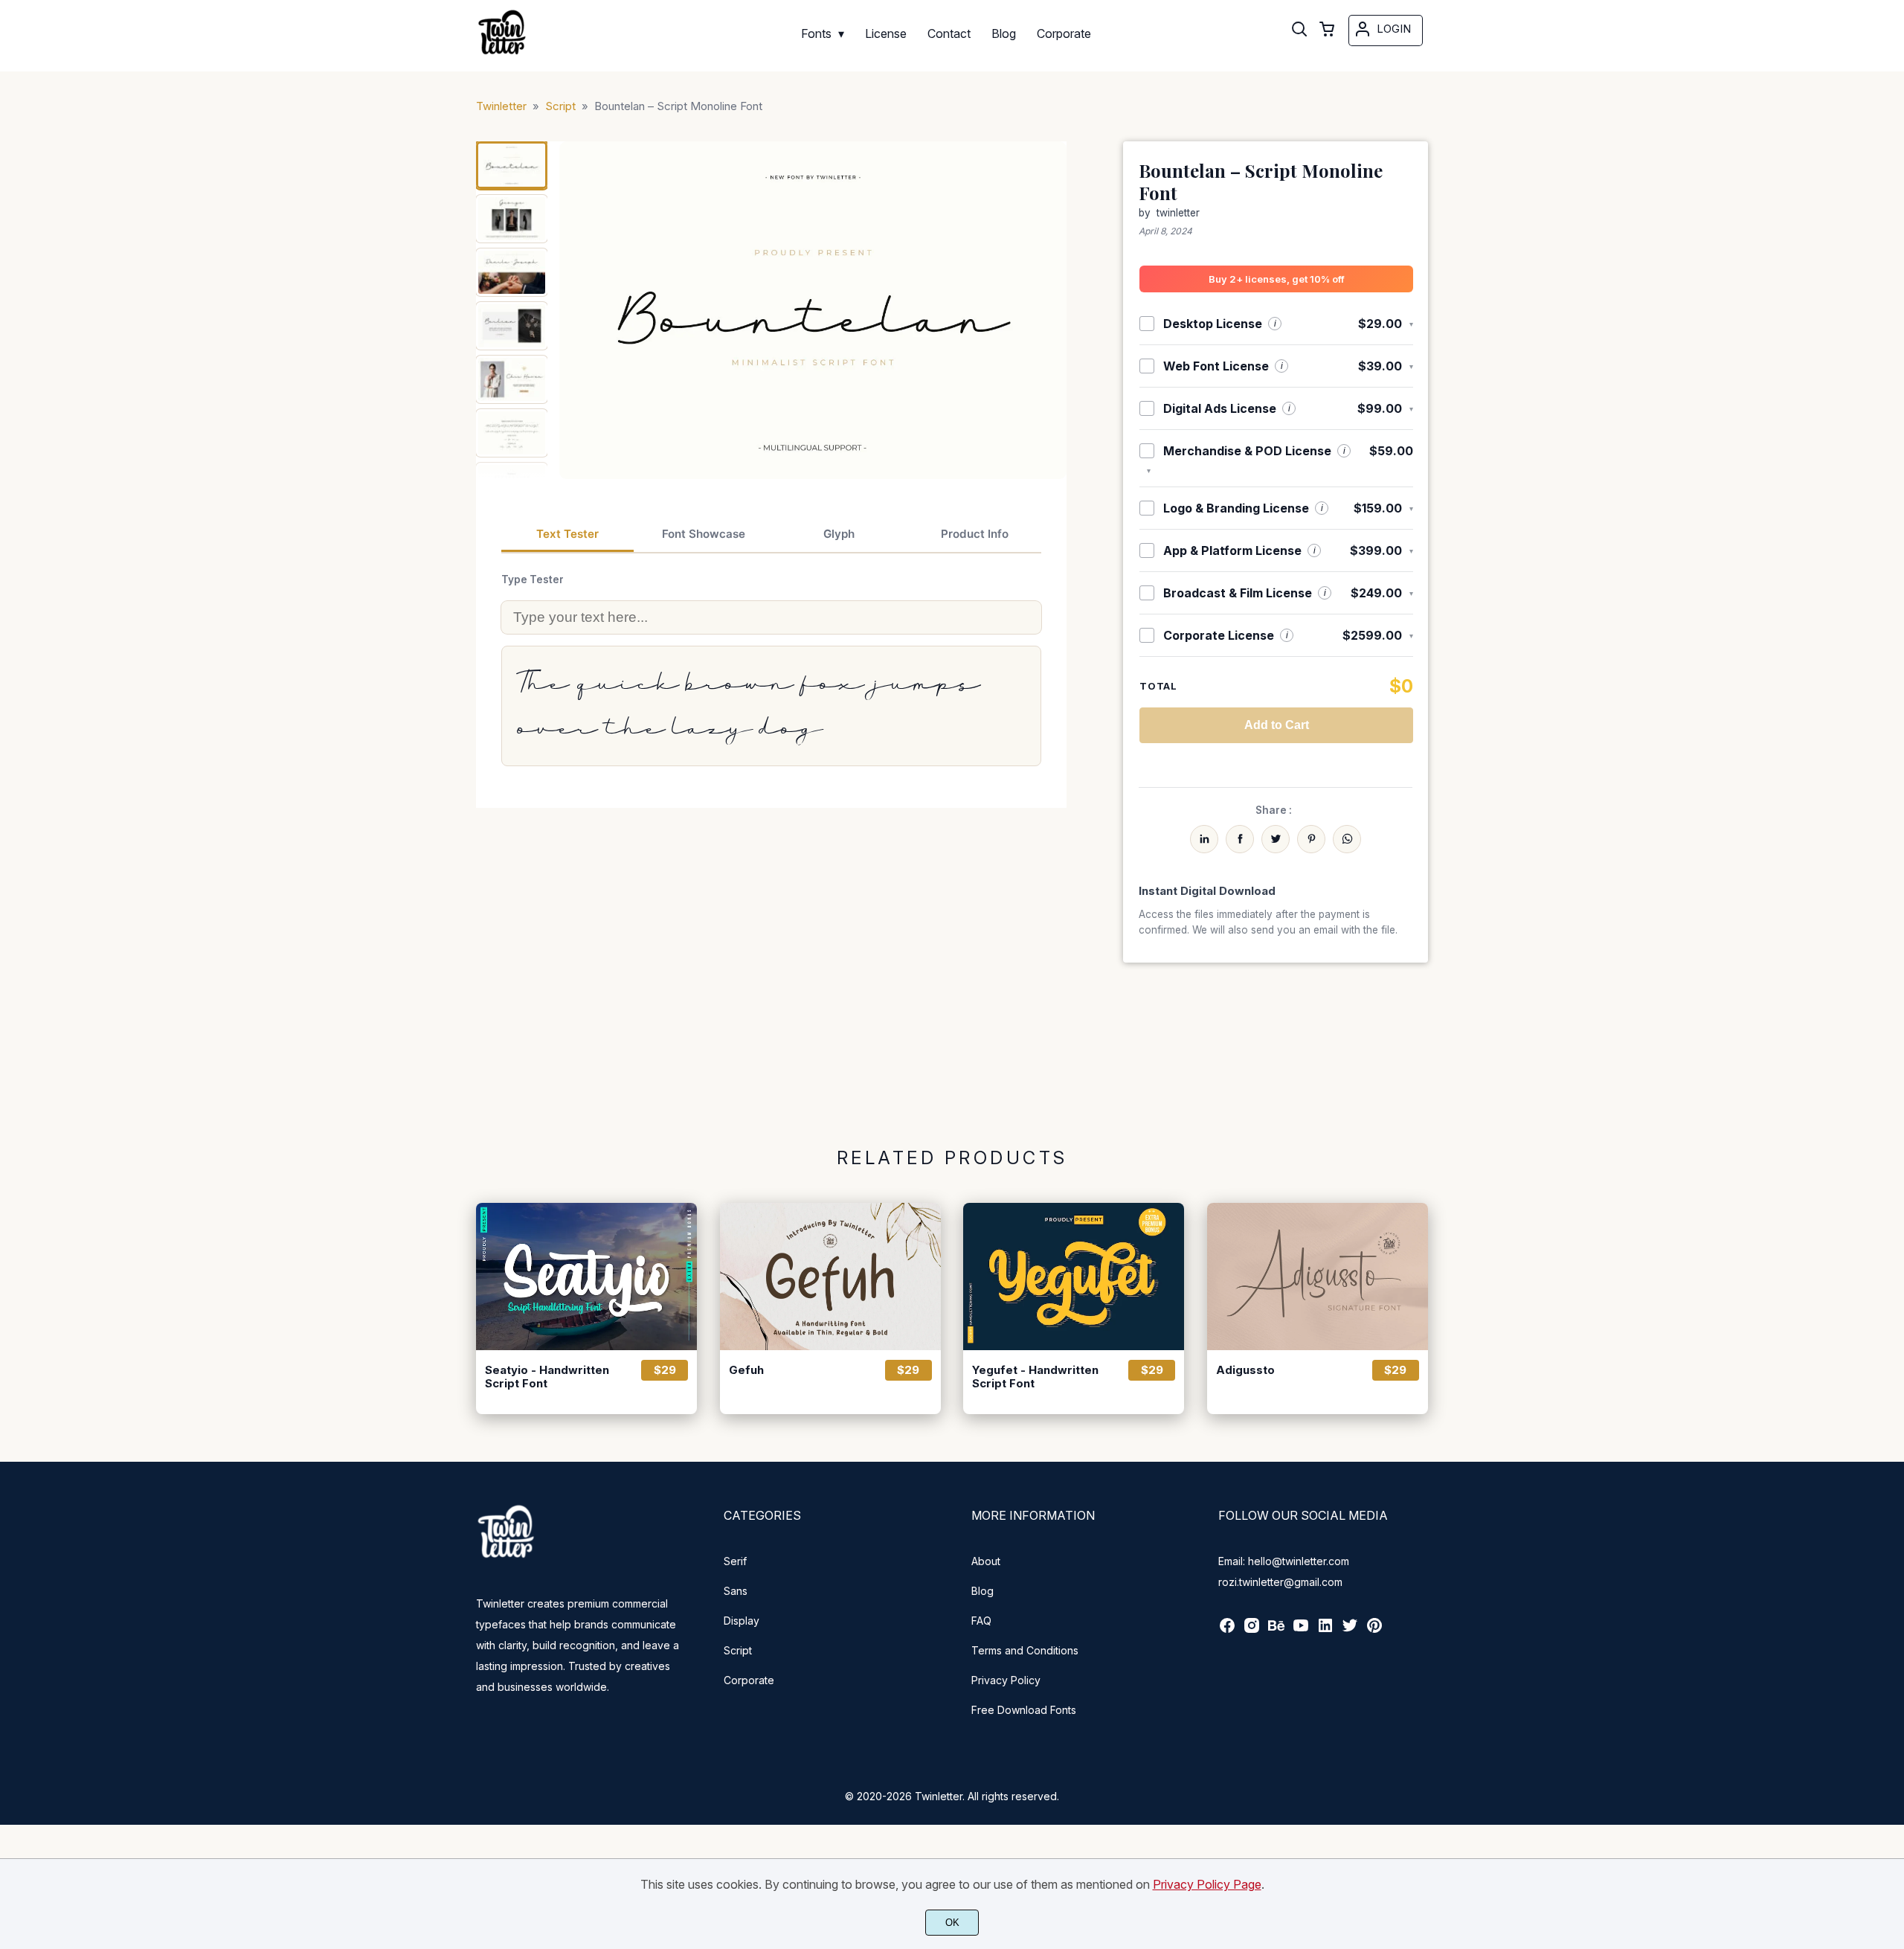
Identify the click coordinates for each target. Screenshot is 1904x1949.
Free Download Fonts (1024, 1710)
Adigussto (1245, 1370)
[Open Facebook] (1227, 1630)
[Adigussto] (1318, 1277)
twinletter (1178, 213)
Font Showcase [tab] (704, 534)
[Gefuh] (830, 1277)
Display (742, 1621)
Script (738, 1650)
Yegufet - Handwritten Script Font (1035, 1377)
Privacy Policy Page (1207, 1884)
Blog (982, 1591)
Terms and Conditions (1025, 1650)
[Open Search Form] (1299, 30)
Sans (736, 1591)
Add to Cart (1277, 725)
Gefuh (746, 1370)
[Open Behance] (1276, 1630)
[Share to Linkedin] (1204, 839)
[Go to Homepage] (502, 53)
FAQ (981, 1621)
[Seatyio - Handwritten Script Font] (586, 1277)
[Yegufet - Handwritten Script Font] (1074, 1277)
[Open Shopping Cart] (1327, 30)
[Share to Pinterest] (1311, 839)
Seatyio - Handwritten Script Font (547, 1377)
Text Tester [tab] (567, 534)
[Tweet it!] (1276, 839)
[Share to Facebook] (1240, 839)
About (986, 1561)
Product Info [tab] (975, 534)
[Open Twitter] (1350, 1630)
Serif (735, 1561)
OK (952, 1923)
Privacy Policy (1006, 1680)
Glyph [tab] (839, 534)
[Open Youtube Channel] (1301, 1630)
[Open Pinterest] (1374, 1630)
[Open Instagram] (1252, 1630)
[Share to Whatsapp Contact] (1347, 839)
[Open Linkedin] (1325, 1630)
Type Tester (533, 579)
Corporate (749, 1680)
